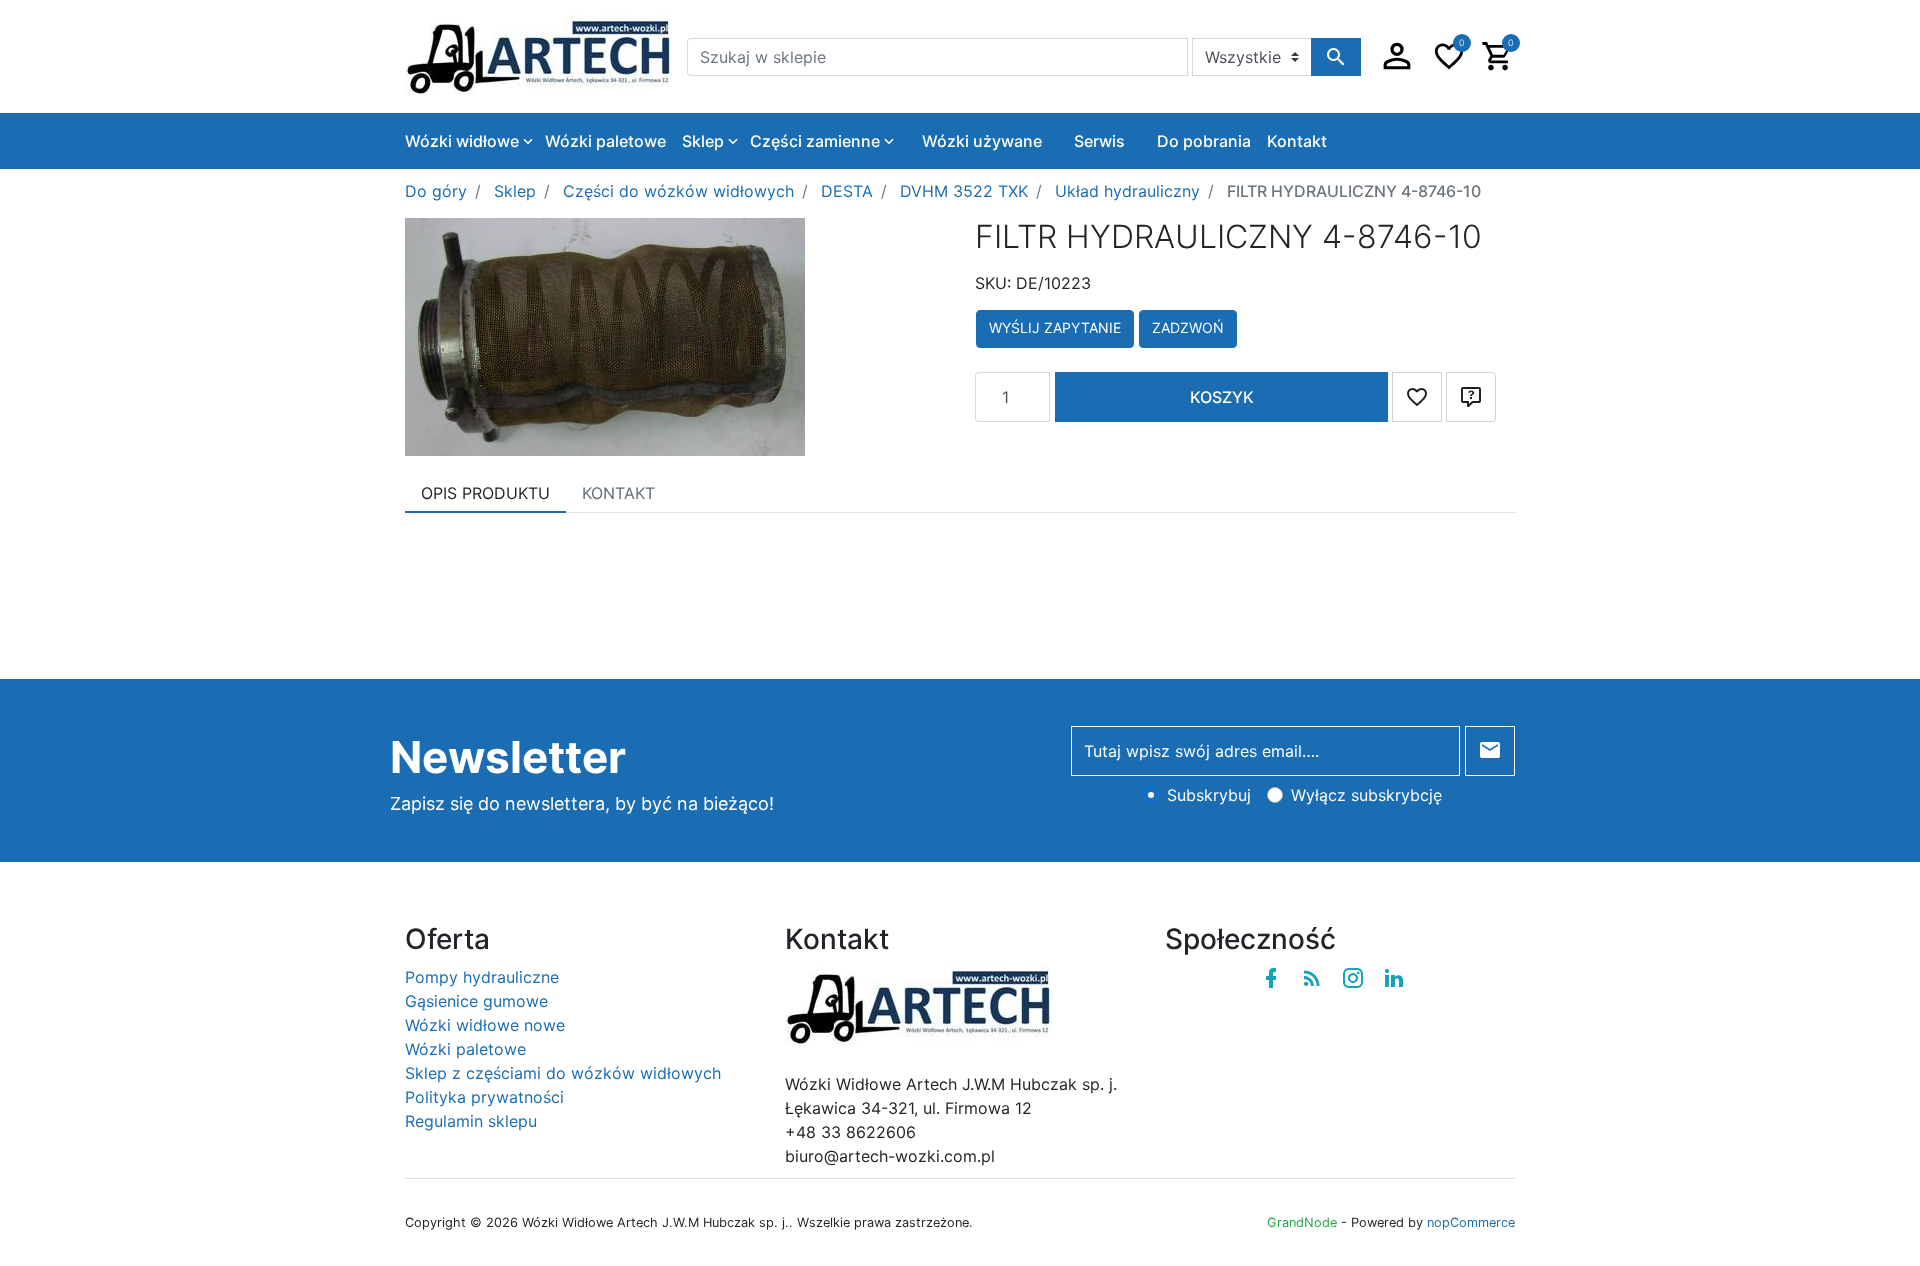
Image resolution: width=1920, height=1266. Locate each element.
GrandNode (1302, 1222)
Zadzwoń (1188, 327)
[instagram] (1353, 978)
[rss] (1312, 978)
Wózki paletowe (465, 1049)
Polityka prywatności (484, 1097)
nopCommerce (1471, 1222)
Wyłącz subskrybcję (1366, 795)
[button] (1397, 56)
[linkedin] (1394, 978)
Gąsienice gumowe (476, 1001)
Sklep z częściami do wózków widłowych (563, 1073)
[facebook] (1271, 978)
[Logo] (538, 55)
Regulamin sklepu (471, 1121)
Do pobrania (1204, 141)
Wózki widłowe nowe (485, 1025)
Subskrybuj (1209, 795)
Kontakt (1297, 141)
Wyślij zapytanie (1055, 327)
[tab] (485, 493)
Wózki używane (982, 141)
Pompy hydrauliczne (482, 977)
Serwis (1099, 141)
